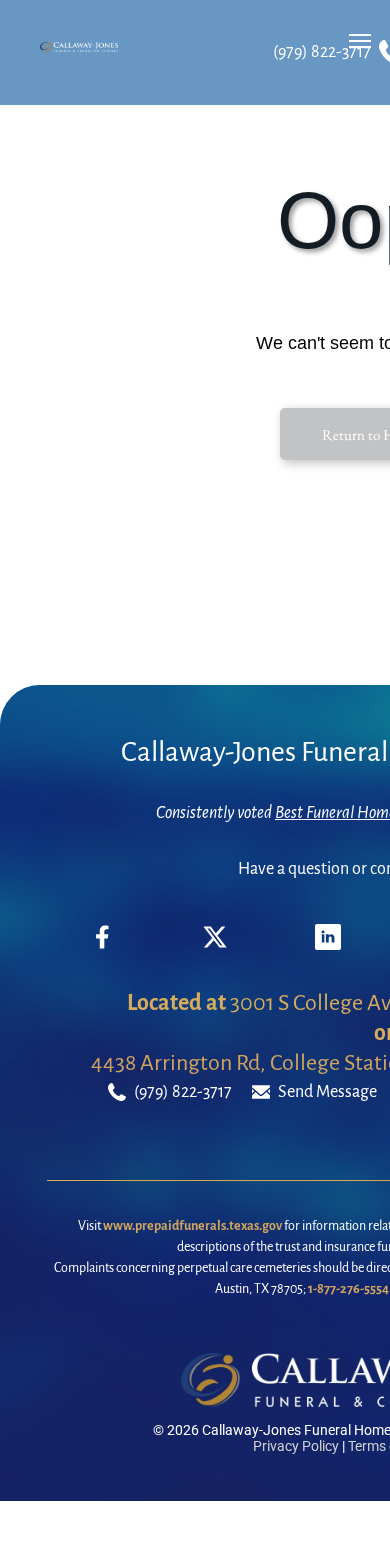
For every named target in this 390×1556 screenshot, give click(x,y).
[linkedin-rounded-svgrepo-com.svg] (328, 945)
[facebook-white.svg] (103, 952)
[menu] (360, 41)
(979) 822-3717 (322, 52)
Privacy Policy (296, 1446)
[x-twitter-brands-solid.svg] (215, 945)
